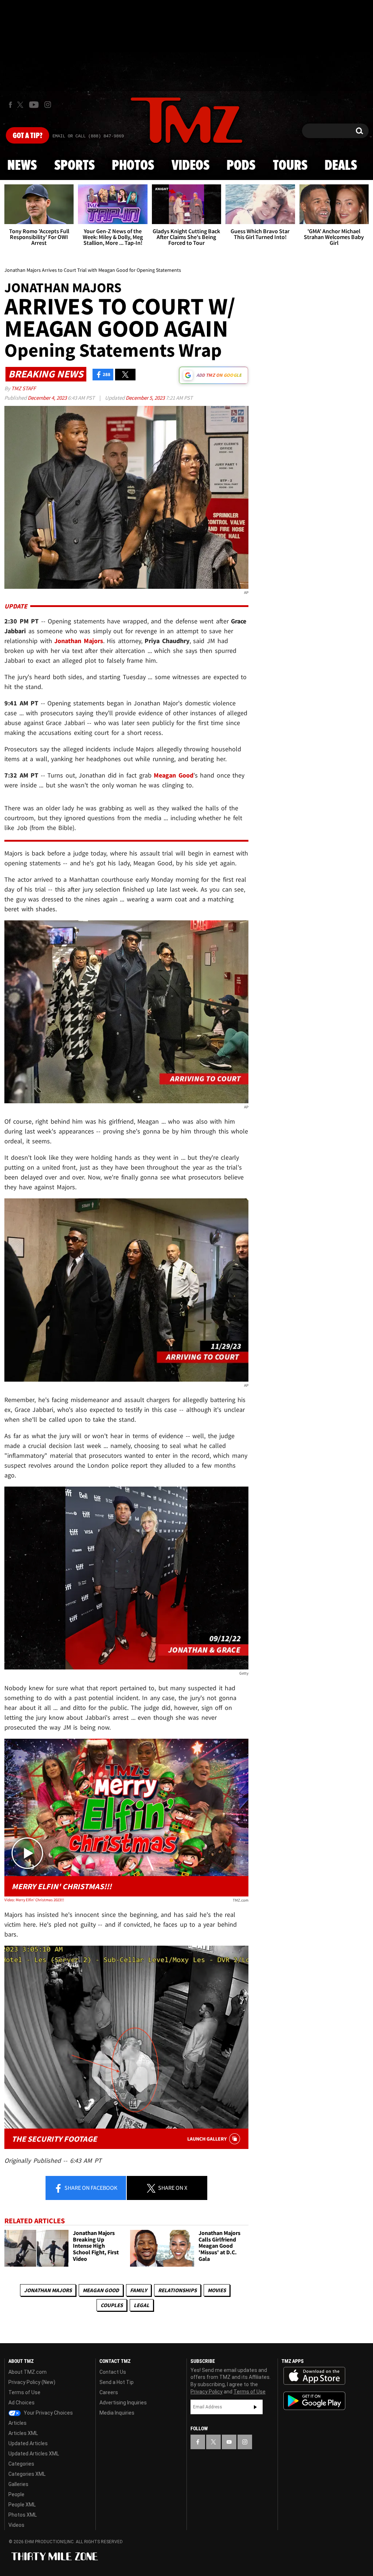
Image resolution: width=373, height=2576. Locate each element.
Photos (133, 166)
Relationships (177, 2290)
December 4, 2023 (48, 398)
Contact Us (113, 2372)
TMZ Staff (23, 388)
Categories (21, 2464)
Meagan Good (101, 2290)
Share (90, 2188)
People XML (22, 2505)
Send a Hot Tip (117, 2382)
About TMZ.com (28, 2372)
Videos (191, 166)
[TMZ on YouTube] (229, 2442)
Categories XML (27, 2474)
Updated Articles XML (34, 2454)
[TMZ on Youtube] (34, 105)
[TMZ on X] (21, 105)
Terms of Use (24, 2392)
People (16, 2494)
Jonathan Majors (48, 2290)
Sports (74, 166)
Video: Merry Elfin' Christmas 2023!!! (34, 1900)
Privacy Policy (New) (32, 2382)
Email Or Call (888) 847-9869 (88, 136)
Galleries (18, 2484)
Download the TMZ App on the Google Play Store (314, 2401)
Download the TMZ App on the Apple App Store (314, 2376)
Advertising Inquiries (123, 2403)
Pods (241, 166)
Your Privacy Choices (48, 2413)
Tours (290, 166)
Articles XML (23, 2433)
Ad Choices (21, 2403)
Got (28, 136)
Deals (341, 166)
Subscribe (255, 2407)
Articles (17, 2423)
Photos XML (23, 2515)
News (22, 166)
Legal (142, 2305)
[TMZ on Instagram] (48, 105)
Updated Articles (28, 2443)
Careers (109, 2392)
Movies (217, 2290)
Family (139, 2290)
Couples (112, 2305)
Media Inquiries (117, 2413)
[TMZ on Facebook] (10, 105)
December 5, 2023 (146, 398)
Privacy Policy (207, 2392)
